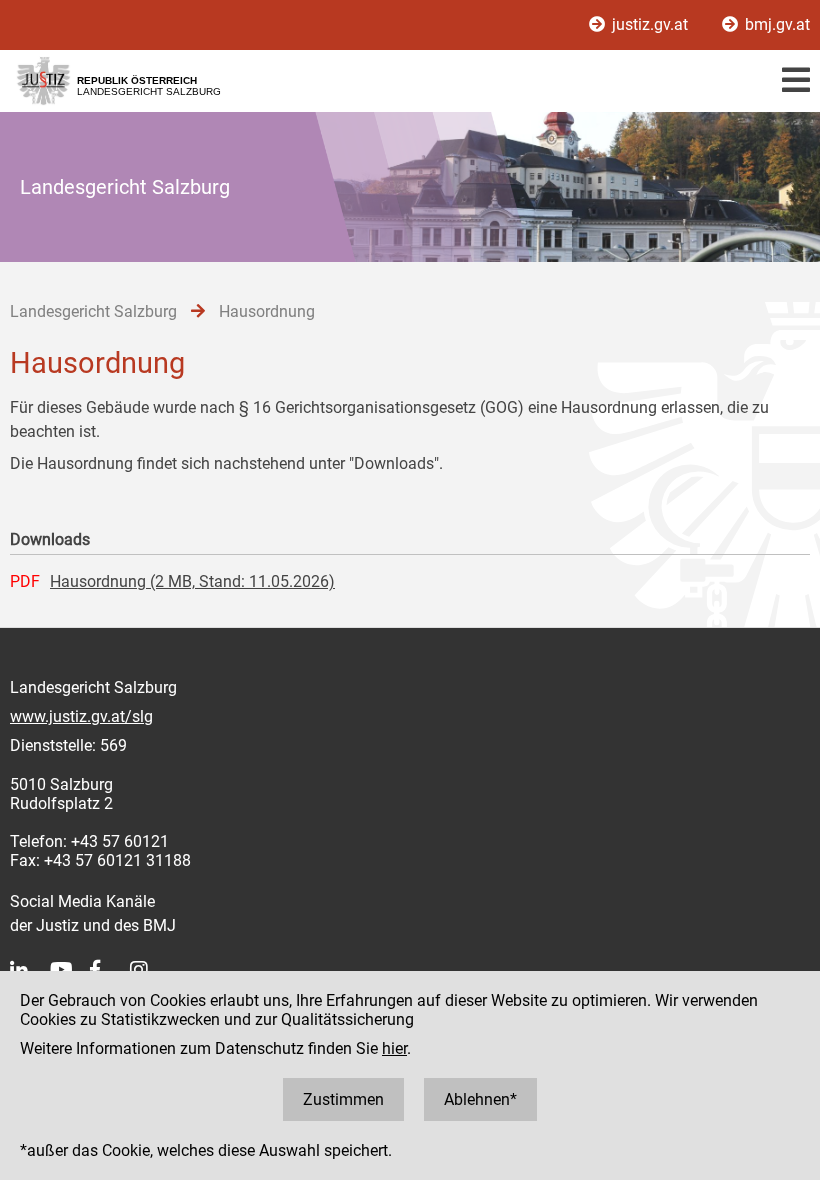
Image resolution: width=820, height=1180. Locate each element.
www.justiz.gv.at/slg (81, 716)
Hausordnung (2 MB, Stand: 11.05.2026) (192, 581)
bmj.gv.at (775, 24)
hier (394, 1048)
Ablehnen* (480, 1099)
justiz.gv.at (650, 24)
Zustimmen (343, 1099)
